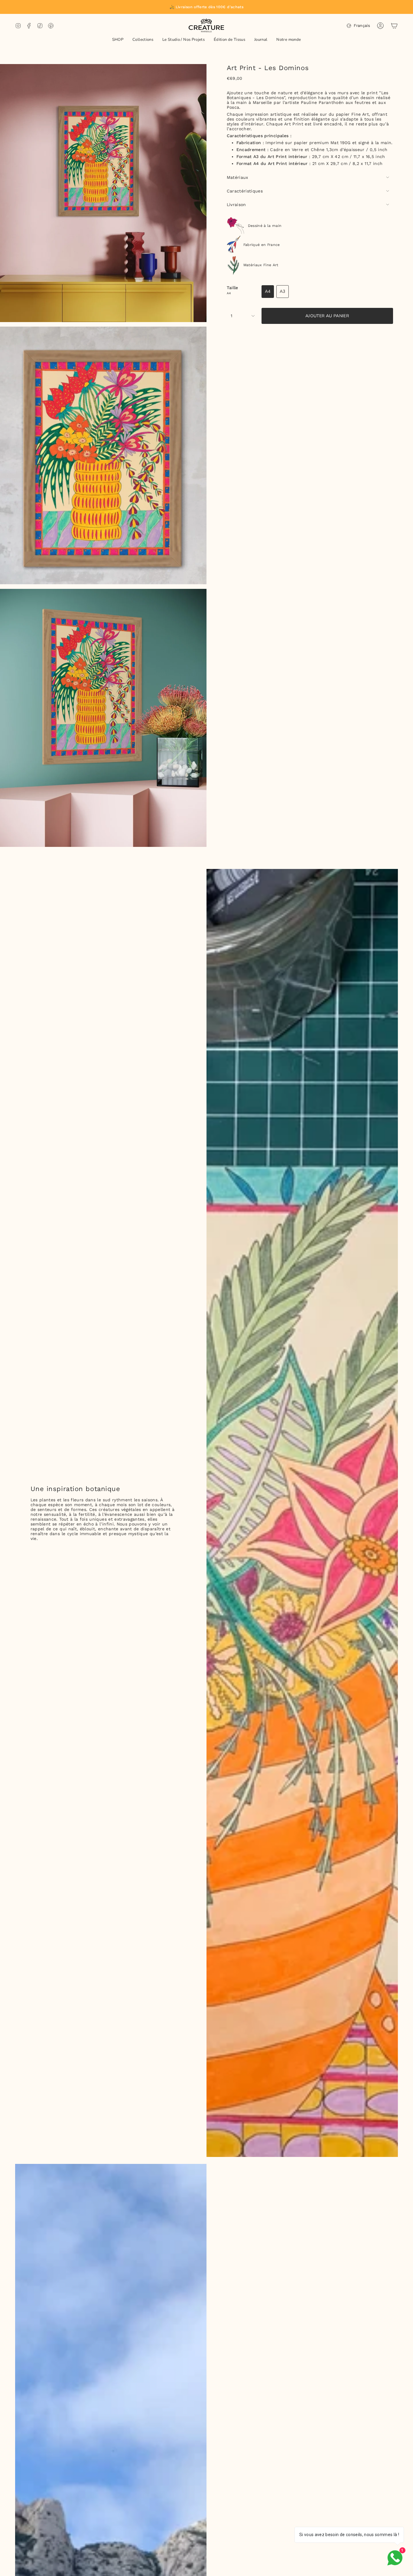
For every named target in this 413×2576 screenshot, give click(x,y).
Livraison (236, 205)
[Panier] (394, 26)
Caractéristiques (245, 191)
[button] (118, 40)
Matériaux (237, 177)
